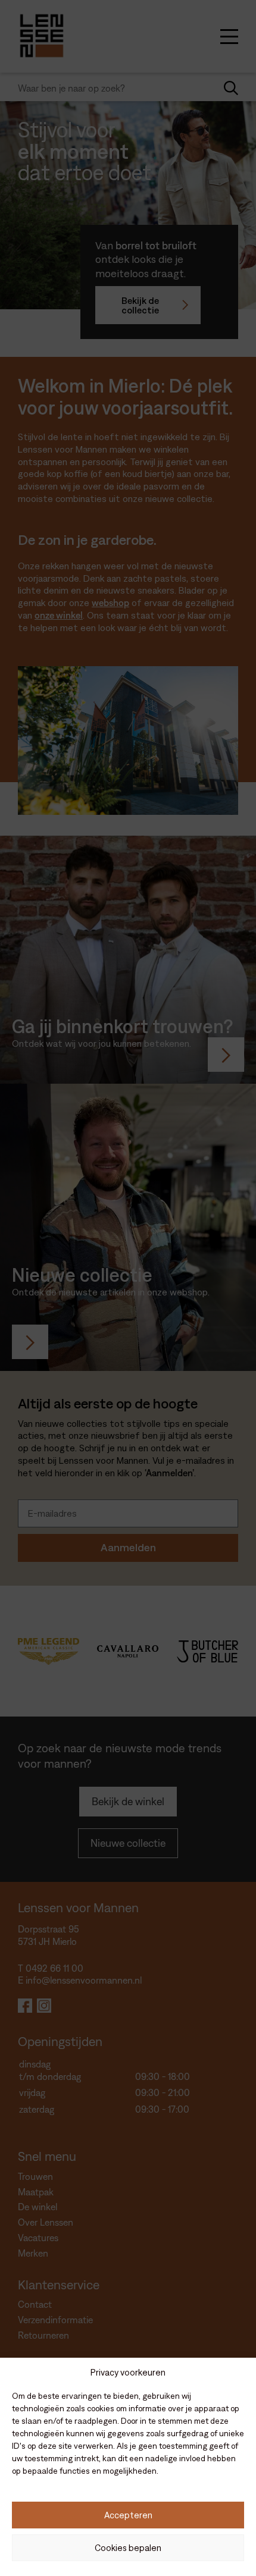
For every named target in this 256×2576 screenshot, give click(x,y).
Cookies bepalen (128, 2548)
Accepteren (128, 2515)
